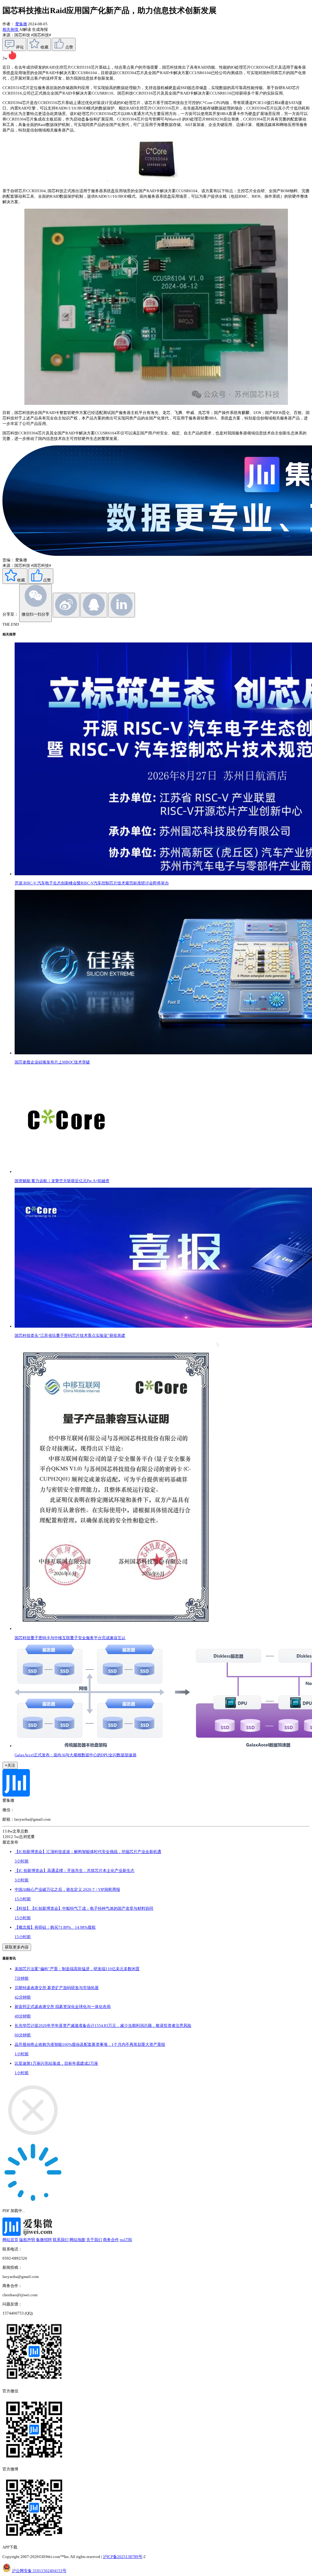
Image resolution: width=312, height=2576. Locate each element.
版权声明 (27, 2240)
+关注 (10, 1765)
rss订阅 (126, 2240)
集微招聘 (44, 2240)
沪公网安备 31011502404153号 (39, 2571)
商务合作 (111, 2240)
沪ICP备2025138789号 (123, 2557)
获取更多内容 (17, 1947)
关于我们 (94, 2240)
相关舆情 (11, 29)
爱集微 (21, 24)
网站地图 (77, 2240)
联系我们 (61, 2240)
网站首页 (10, 2240)
